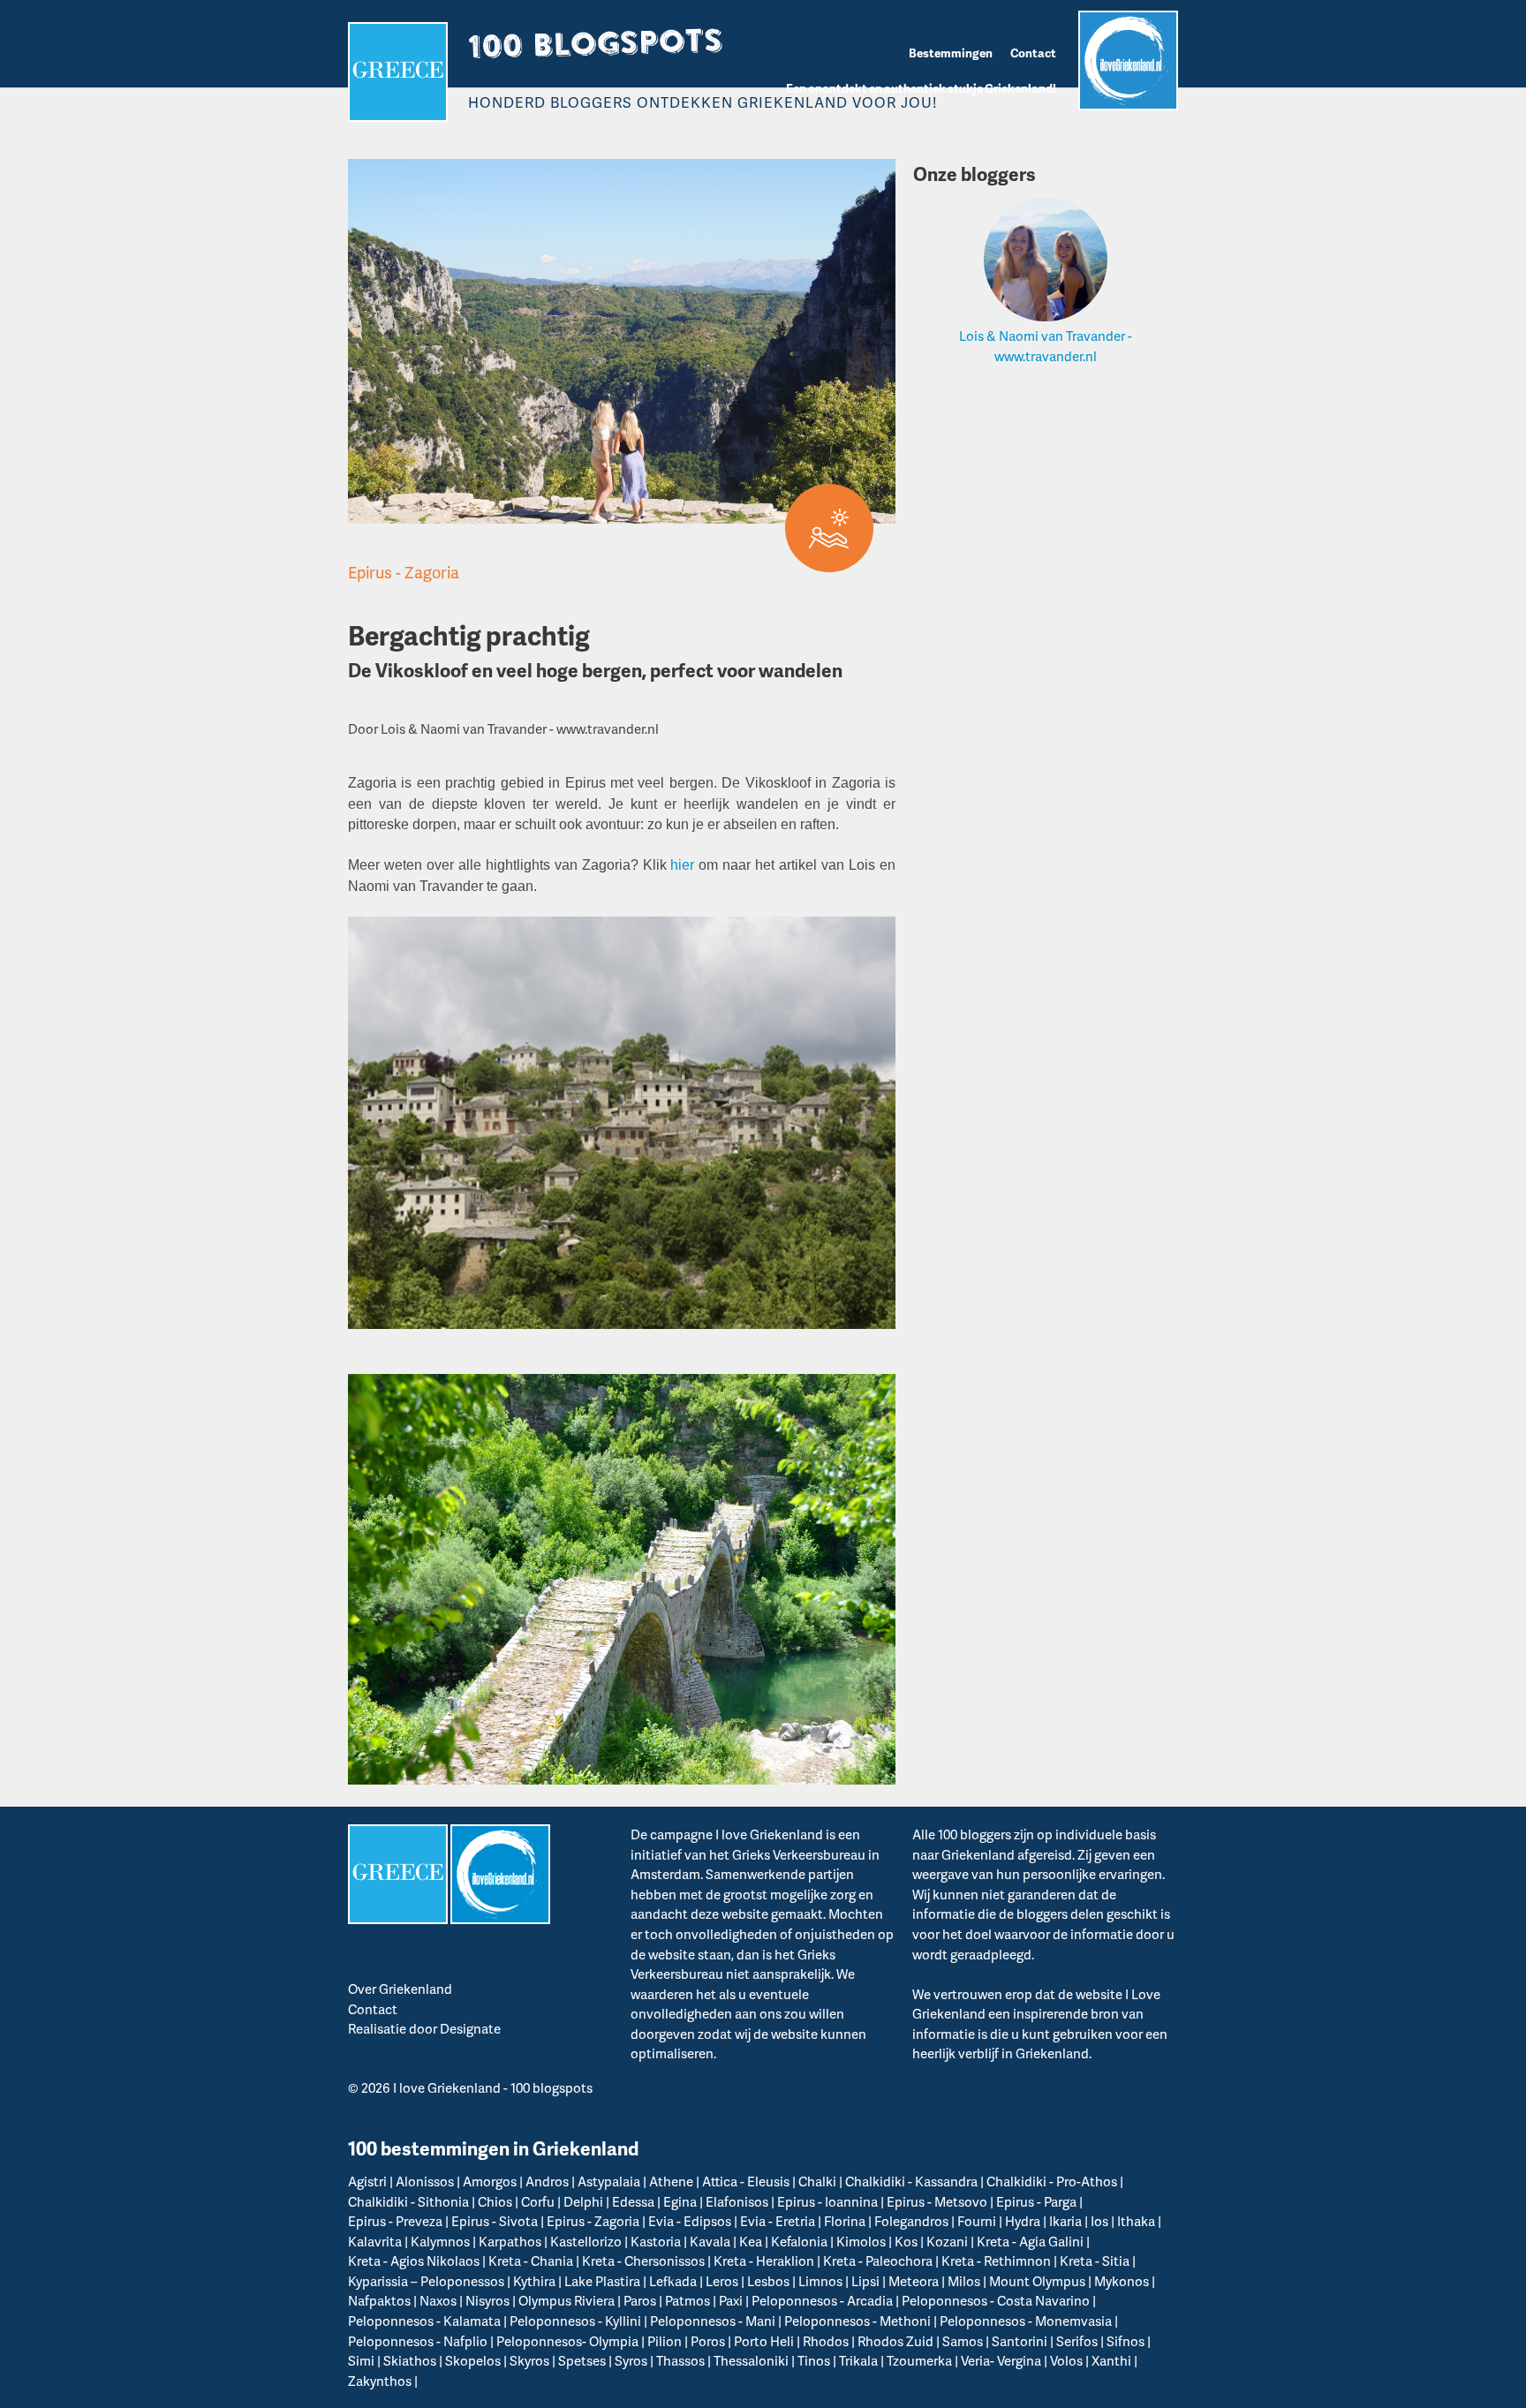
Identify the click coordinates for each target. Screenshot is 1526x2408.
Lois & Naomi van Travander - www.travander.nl (1046, 346)
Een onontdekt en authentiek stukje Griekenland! (921, 88)
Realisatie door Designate (424, 2028)
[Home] (398, 72)
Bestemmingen (951, 53)
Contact (1033, 53)
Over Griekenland (400, 1989)
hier (682, 865)
